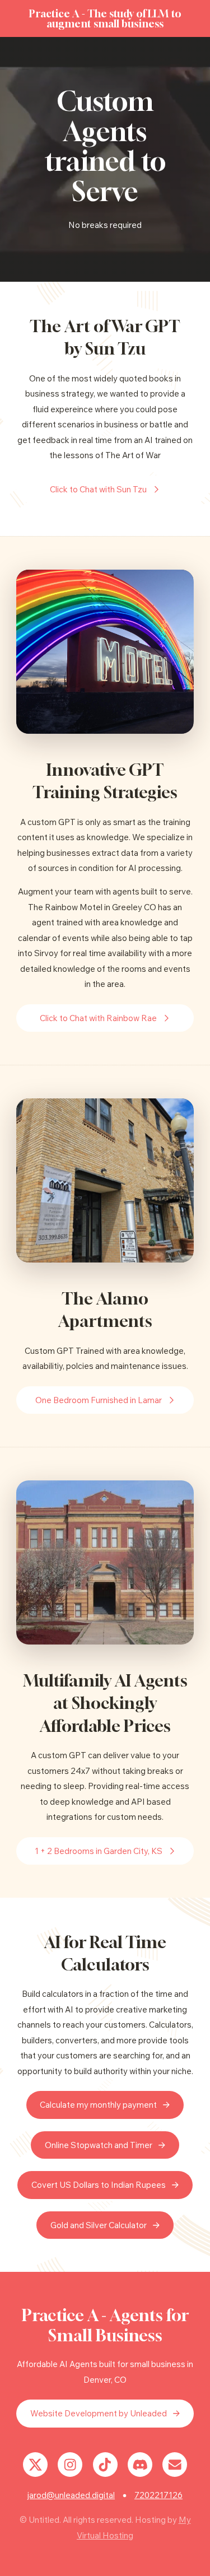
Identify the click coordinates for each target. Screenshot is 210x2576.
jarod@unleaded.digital (71, 2495)
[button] (105, 490)
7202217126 (158, 2495)
